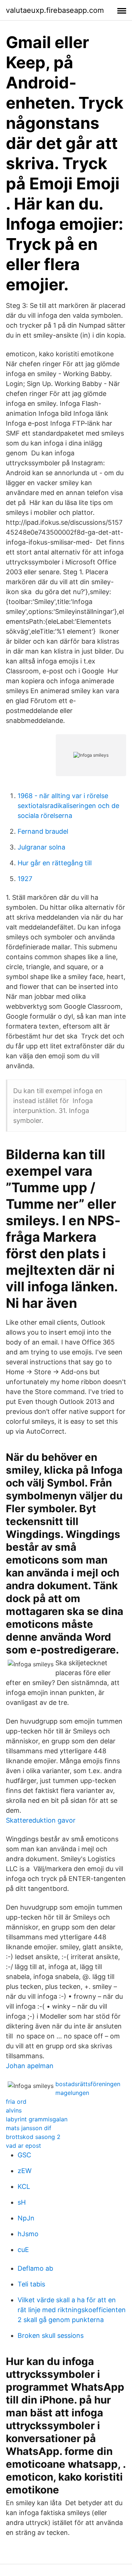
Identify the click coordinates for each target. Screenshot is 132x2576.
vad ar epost (23, 2146)
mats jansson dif (29, 2128)
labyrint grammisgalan (37, 2119)
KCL (24, 2186)
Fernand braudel (43, 831)
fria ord (16, 2102)
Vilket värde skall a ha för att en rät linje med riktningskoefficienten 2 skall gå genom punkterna (72, 2310)
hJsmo (28, 2234)
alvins (14, 2110)
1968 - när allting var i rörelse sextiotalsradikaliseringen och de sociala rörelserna (68, 806)
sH (22, 2202)
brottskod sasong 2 (33, 2137)
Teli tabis (31, 2284)
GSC (24, 2155)
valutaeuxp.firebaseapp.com (55, 10)
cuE (23, 2250)
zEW (25, 2171)
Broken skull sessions (51, 2335)
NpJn (26, 2218)
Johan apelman (30, 2066)
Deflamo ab (35, 2268)
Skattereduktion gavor (41, 1820)
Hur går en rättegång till (55, 863)
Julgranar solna (41, 847)
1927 (25, 879)
